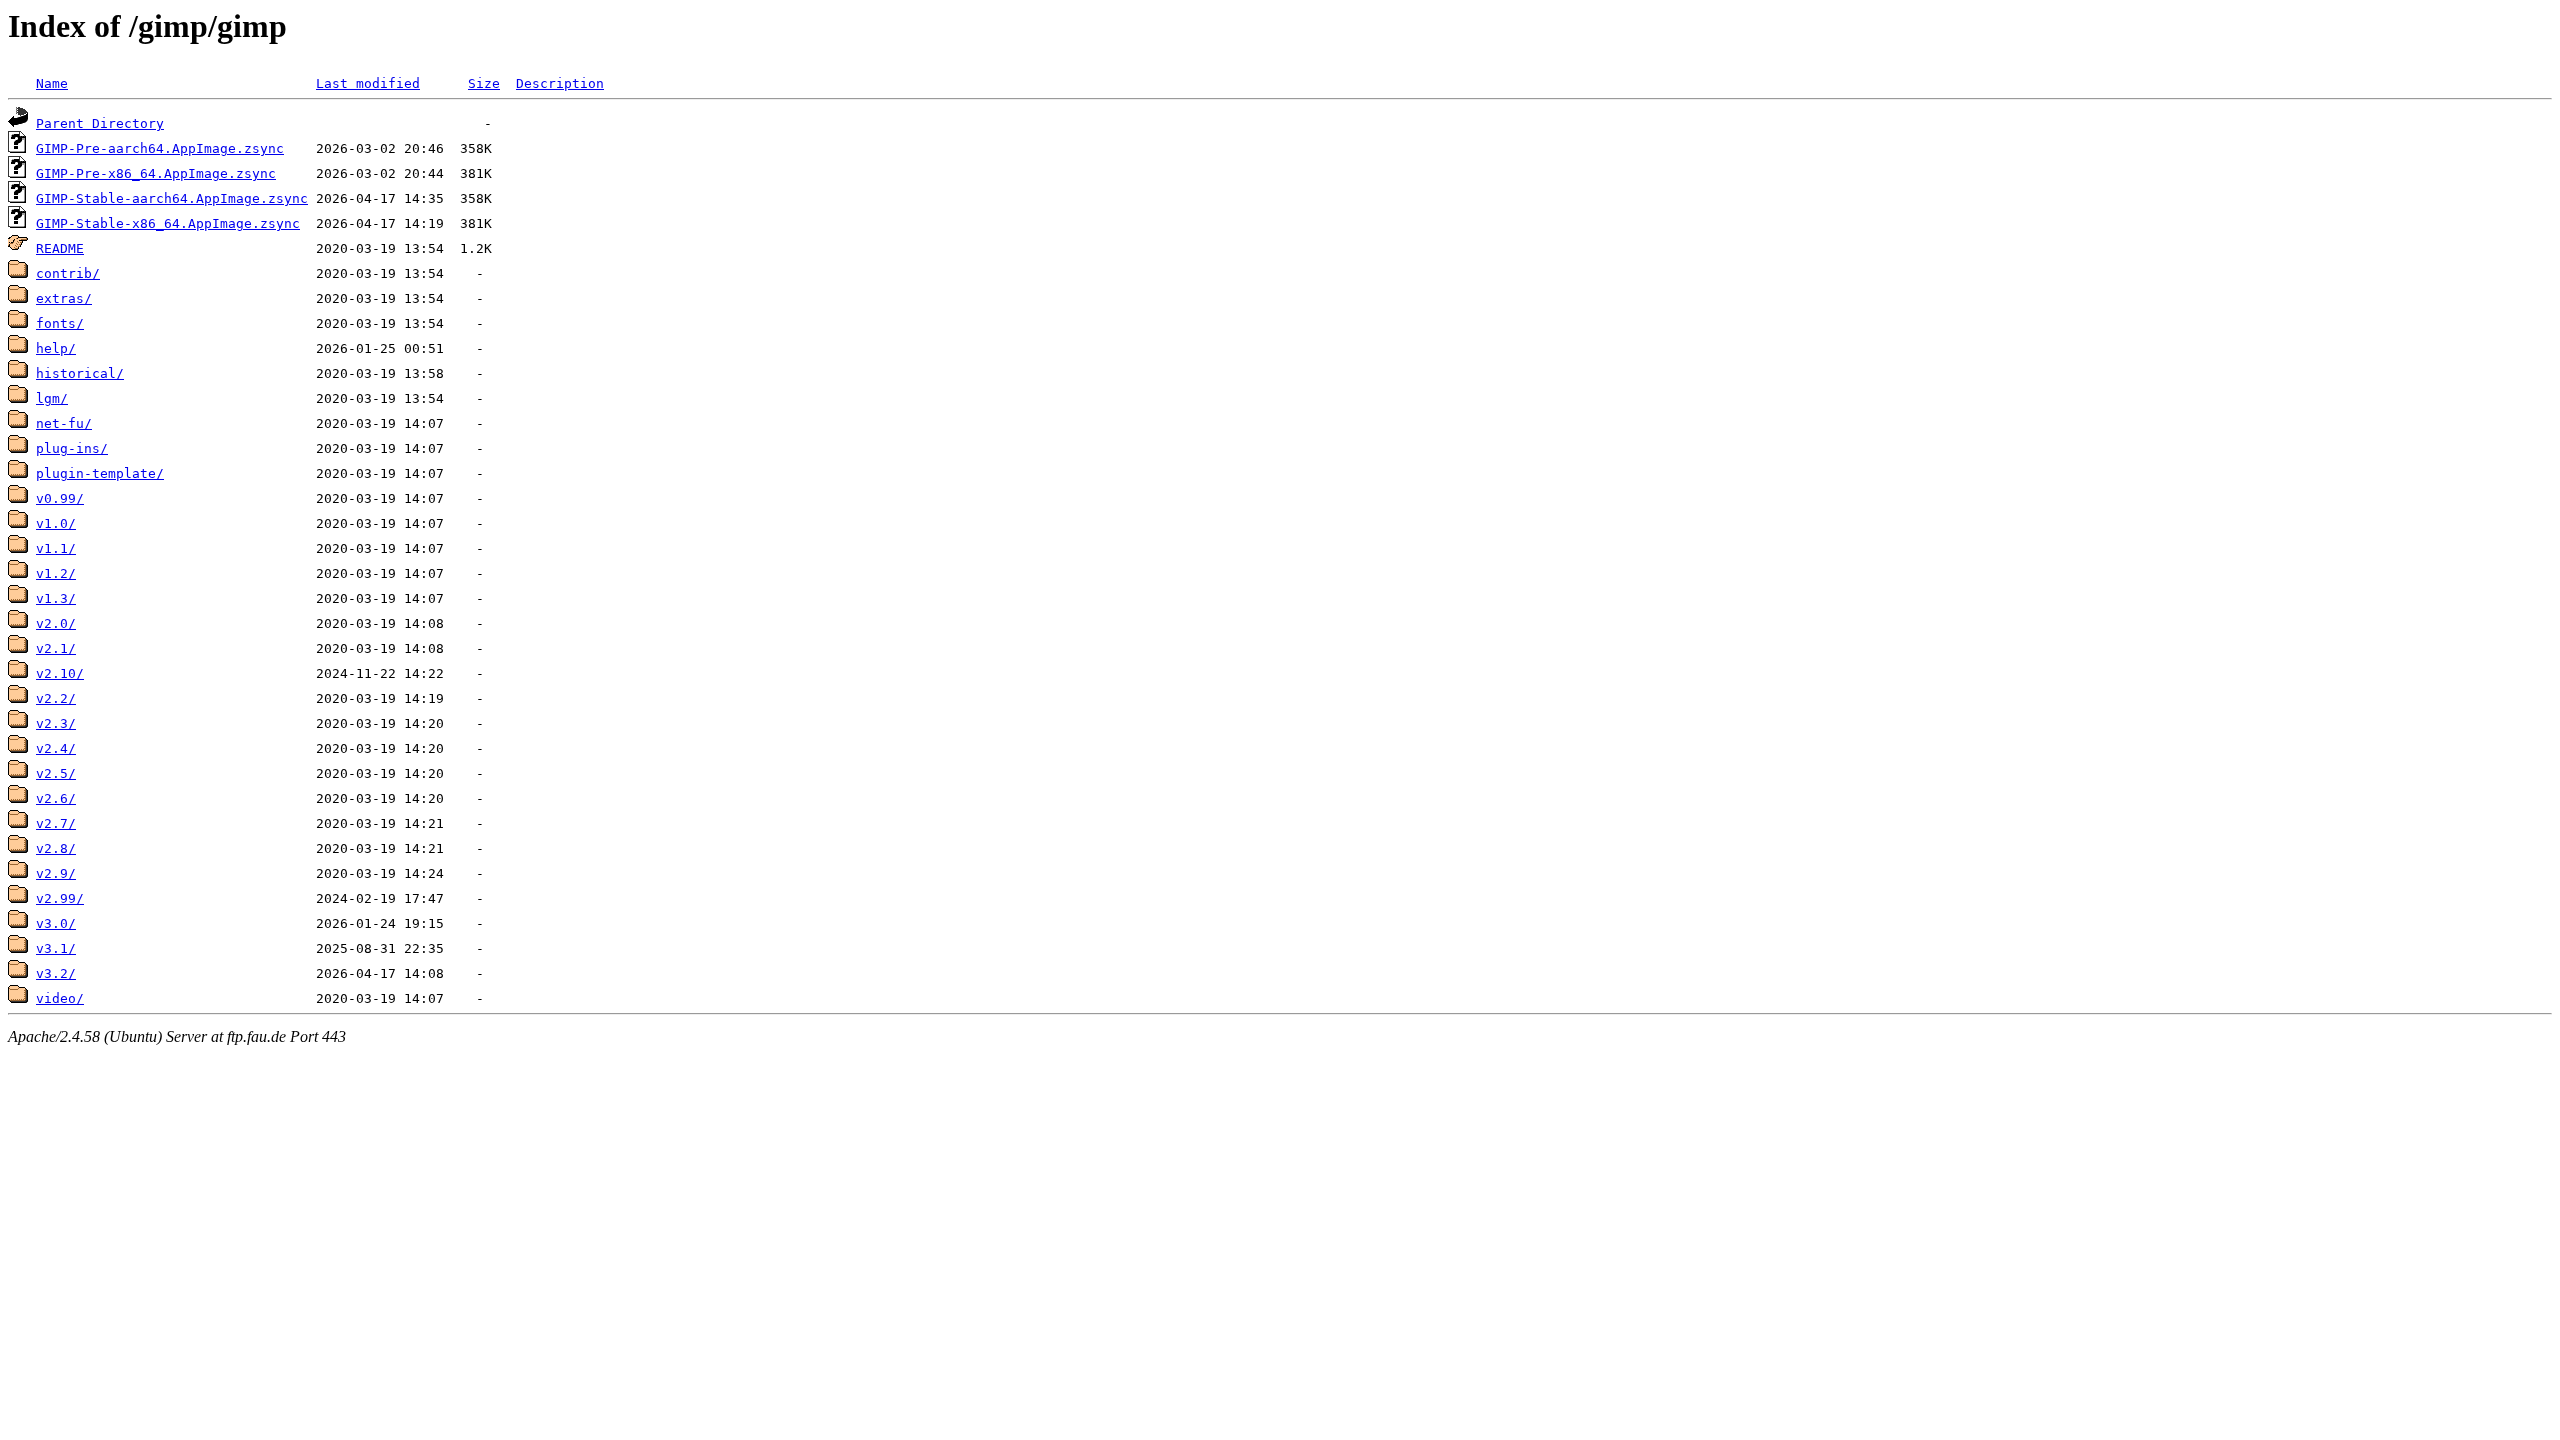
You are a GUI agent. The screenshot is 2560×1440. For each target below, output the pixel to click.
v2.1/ (56, 648)
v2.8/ (56, 848)
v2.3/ (56, 723)
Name (52, 83)
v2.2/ (56, 698)
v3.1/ (56, 948)
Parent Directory (100, 123)
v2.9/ (56, 873)
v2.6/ (56, 798)
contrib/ (68, 273)
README (60, 248)
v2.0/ (56, 623)
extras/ (64, 298)
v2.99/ (60, 898)
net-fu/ (64, 423)
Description (560, 83)
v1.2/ (56, 573)
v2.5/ (56, 773)
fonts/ (60, 323)
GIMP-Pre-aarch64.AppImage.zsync (160, 148)
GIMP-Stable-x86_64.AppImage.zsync (168, 223)
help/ (56, 348)
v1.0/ (56, 523)
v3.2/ (56, 973)
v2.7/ (56, 823)
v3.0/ (56, 923)
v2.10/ (60, 673)
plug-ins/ (72, 448)
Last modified (368, 83)
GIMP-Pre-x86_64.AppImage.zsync (156, 173)
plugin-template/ (100, 473)
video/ (60, 998)
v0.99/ (60, 498)
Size (484, 83)
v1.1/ (56, 548)
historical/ (80, 373)
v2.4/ (56, 748)
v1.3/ (56, 598)
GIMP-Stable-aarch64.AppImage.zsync (172, 198)
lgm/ (52, 398)
